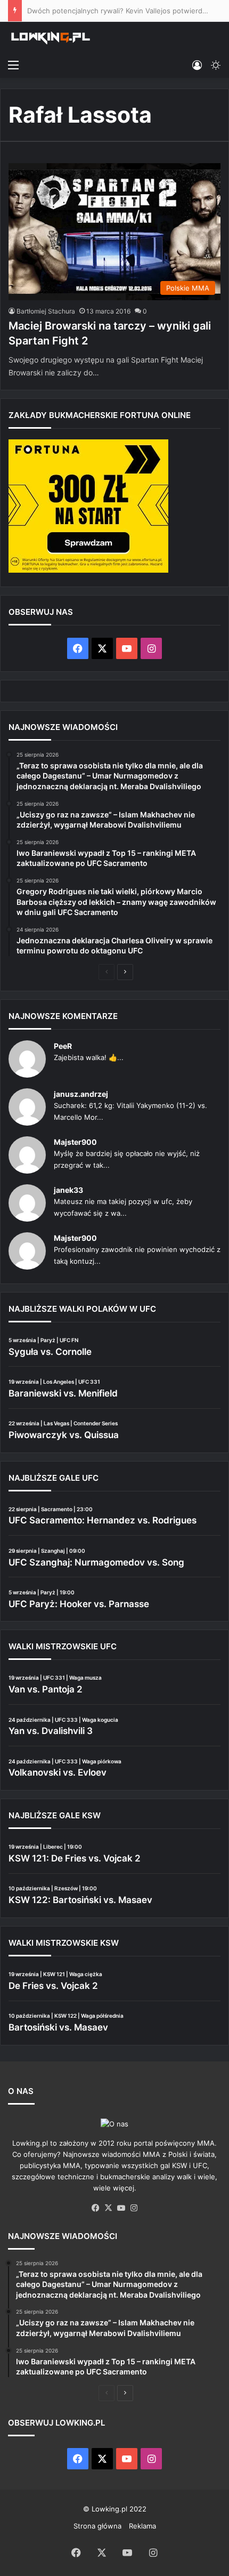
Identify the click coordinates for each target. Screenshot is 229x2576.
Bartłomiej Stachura (46, 311)
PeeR (63, 1046)
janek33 (68, 1190)
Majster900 (75, 1142)
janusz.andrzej (81, 1094)
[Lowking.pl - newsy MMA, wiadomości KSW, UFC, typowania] (51, 38)
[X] (108, 2208)
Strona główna (97, 2526)
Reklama (142, 2526)
